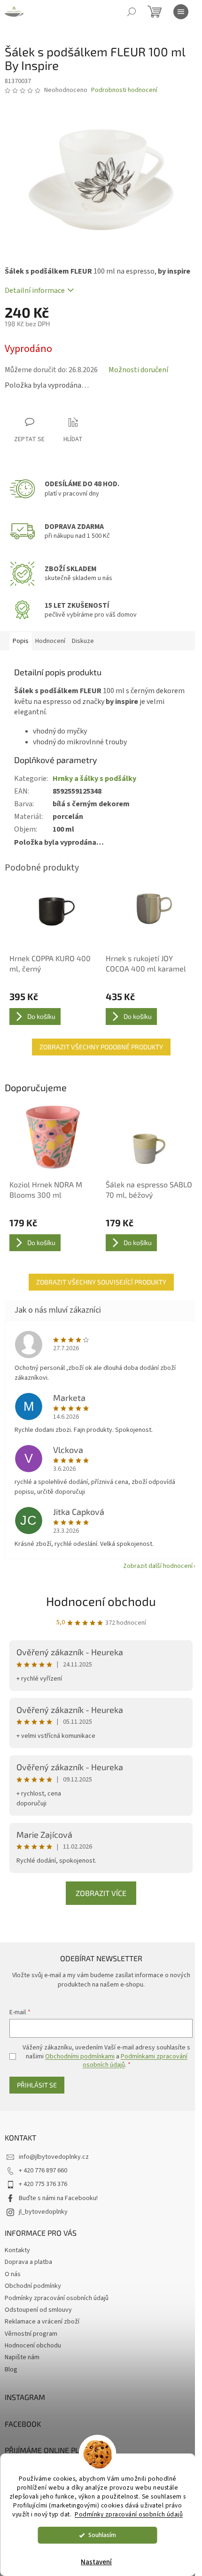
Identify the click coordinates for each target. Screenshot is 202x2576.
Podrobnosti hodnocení (124, 90)
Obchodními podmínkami (80, 2056)
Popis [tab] (21, 641)
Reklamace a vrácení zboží (42, 2322)
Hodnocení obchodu (101, 1601)
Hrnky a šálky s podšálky (94, 779)
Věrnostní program (31, 2334)
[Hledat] (132, 12)
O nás (13, 2274)
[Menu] (181, 12)
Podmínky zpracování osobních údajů (129, 2514)
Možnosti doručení (138, 370)
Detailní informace (35, 290)
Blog (11, 2370)
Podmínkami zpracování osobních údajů (135, 2061)
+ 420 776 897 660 (43, 2171)
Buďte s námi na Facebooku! (58, 2198)
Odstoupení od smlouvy (38, 2310)
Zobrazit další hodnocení (158, 1566)
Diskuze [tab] (83, 641)
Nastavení (96, 2562)
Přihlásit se (37, 2085)
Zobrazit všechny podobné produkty (101, 1047)
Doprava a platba (28, 2262)
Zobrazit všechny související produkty (101, 1282)
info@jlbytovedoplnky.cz (54, 2157)
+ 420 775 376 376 (43, 2184)
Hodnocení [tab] (50, 641)
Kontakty (17, 2250)
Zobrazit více (101, 1893)
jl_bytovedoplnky (43, 2212)
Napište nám (22, 2357)
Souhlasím (102, 2535)
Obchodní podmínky (33, 2286)
